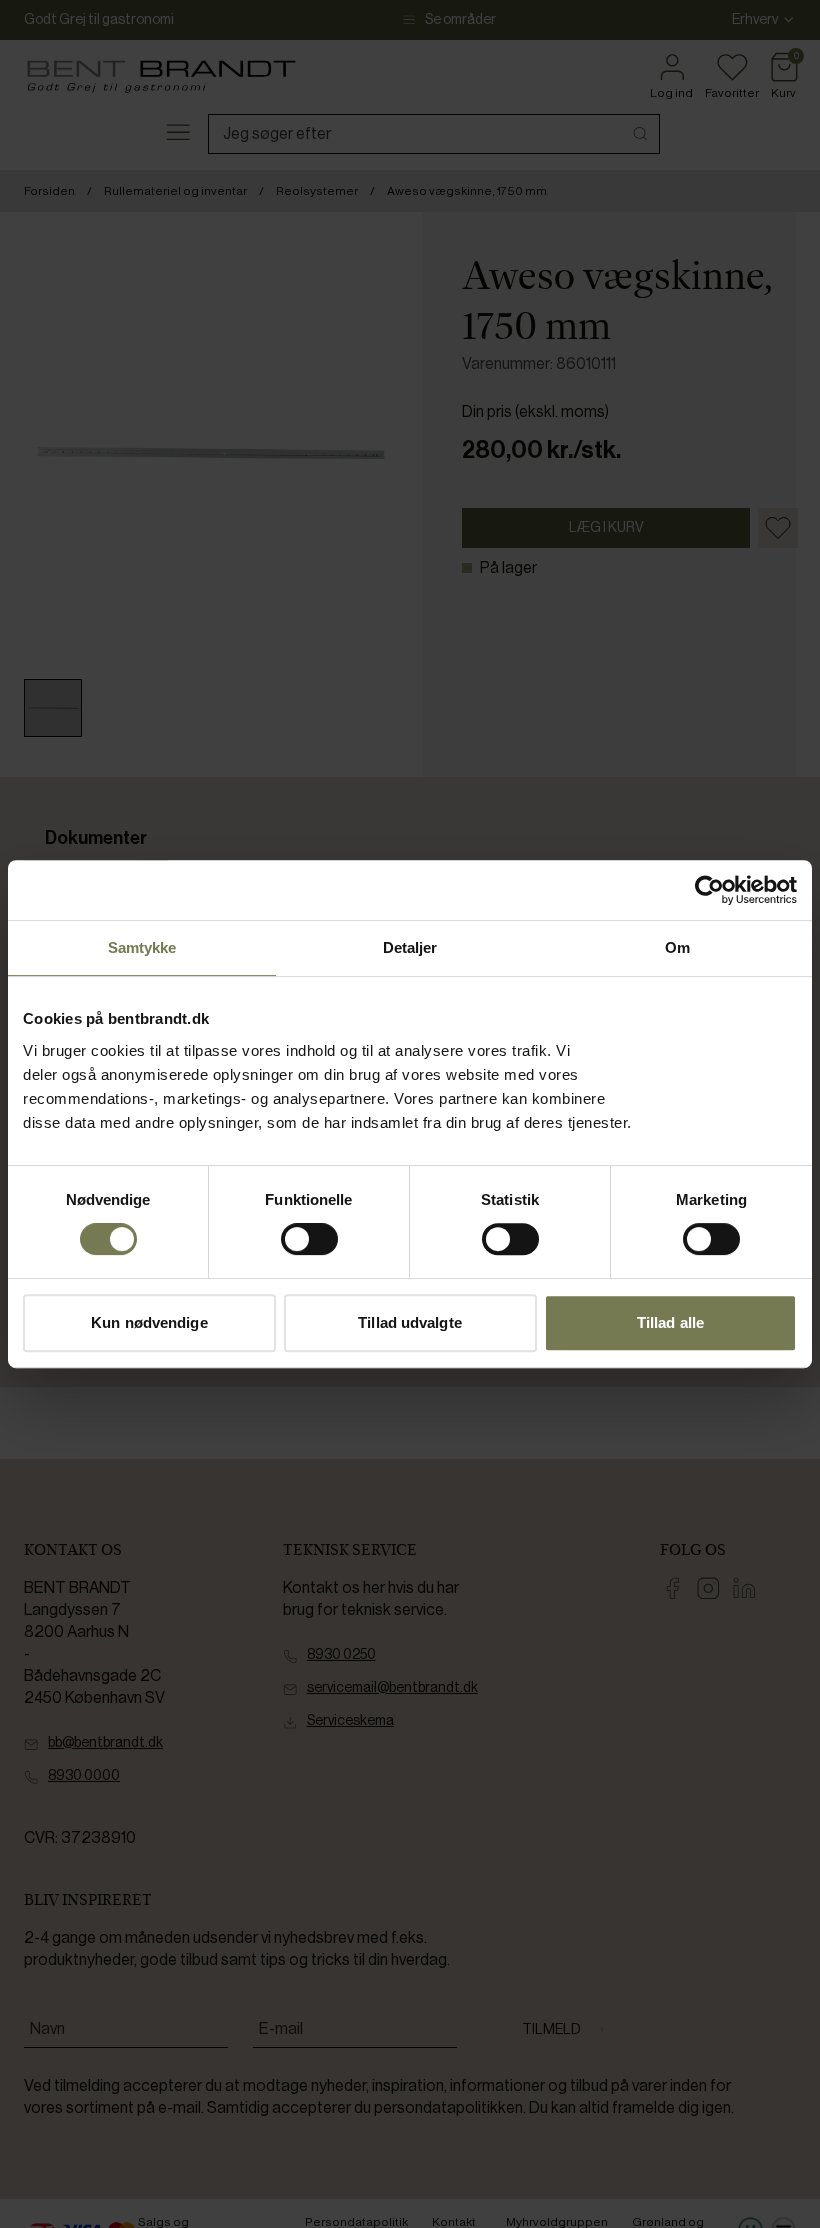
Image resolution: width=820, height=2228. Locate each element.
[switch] (309, 1239)
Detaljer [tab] (410, 947)
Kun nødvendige (149, 1322)
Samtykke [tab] (142, 947)
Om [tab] (677, 947)
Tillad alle (670, 1322)
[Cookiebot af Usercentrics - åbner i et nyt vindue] (709, 890)
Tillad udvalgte (410, 1322)
